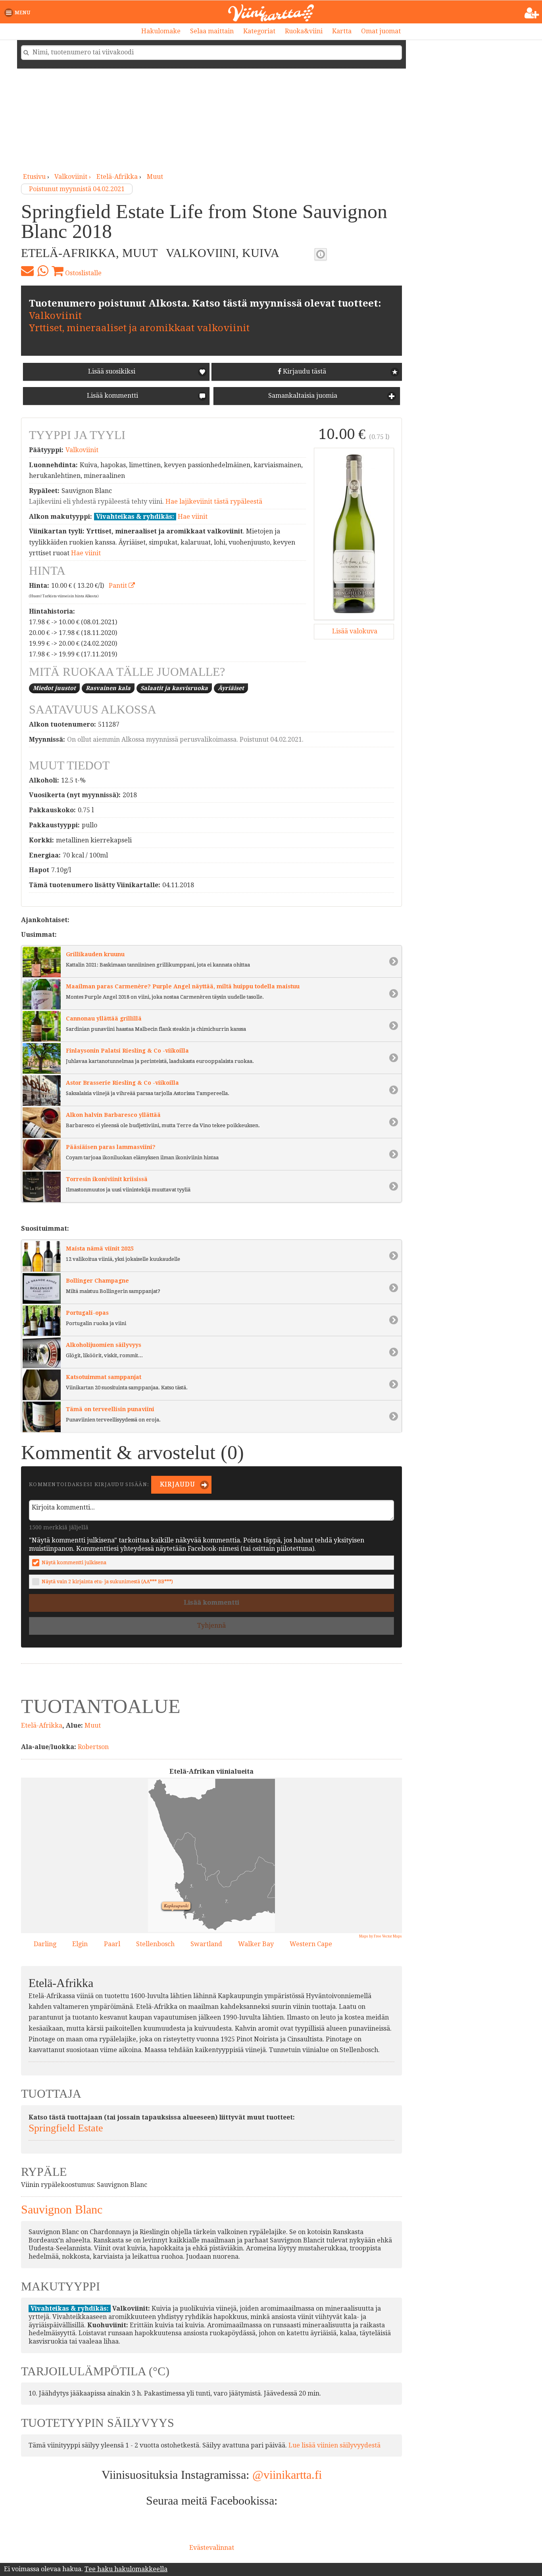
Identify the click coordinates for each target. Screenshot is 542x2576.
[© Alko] (354, 534)
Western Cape (311, 1944)
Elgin (80, 1944)
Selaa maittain (212, 31)
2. (202, 1914)
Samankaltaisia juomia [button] (302, 396)
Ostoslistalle (83, 273)
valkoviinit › (73, 177)
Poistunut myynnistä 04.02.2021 (77, 189)
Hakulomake (161, 31)
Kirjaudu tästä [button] (304, 371)
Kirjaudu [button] (177, 1484)
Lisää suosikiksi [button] (112, 371)
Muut (155, 177)
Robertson (93, 1747)
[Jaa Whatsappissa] (43, 271)
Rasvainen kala (108, 688)
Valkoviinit (55, 316)
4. (192, 1911)
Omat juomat (381, 31)
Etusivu (34, 177)
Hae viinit (193, 517)
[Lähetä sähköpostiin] (27, 271)
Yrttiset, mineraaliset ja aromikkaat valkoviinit (139, 328)
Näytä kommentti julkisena (74, 1562)
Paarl (112, 1944)
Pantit (119, 586)
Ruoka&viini (304, 31)
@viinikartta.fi (287, 2475)
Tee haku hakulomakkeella (126, 2569)
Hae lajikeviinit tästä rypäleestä (214, 502)
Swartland (206, 1944)
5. (190, 1885)
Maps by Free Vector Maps (381, 1936)
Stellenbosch (155, 1944)
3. (198, 1905)
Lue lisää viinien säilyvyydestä (334, 2445)
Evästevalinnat (212, 2548)
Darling (45, 1944)
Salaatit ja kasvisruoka (174, 688)
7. (225, 1900)
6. (203, 1924)
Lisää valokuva (354, 631)
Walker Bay (256, 1944)
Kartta (342, 31)
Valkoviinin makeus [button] (321, 254)
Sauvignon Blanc (62, 2209)
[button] (19, 13)
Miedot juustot (54, 688)
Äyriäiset (231, 688)
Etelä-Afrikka (117, 177)
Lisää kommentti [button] (112, 396)
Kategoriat (259, 31)
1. (184, 1896)
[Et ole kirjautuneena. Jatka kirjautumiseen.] (532, 13)
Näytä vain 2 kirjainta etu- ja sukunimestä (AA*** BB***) (107, 1581)
